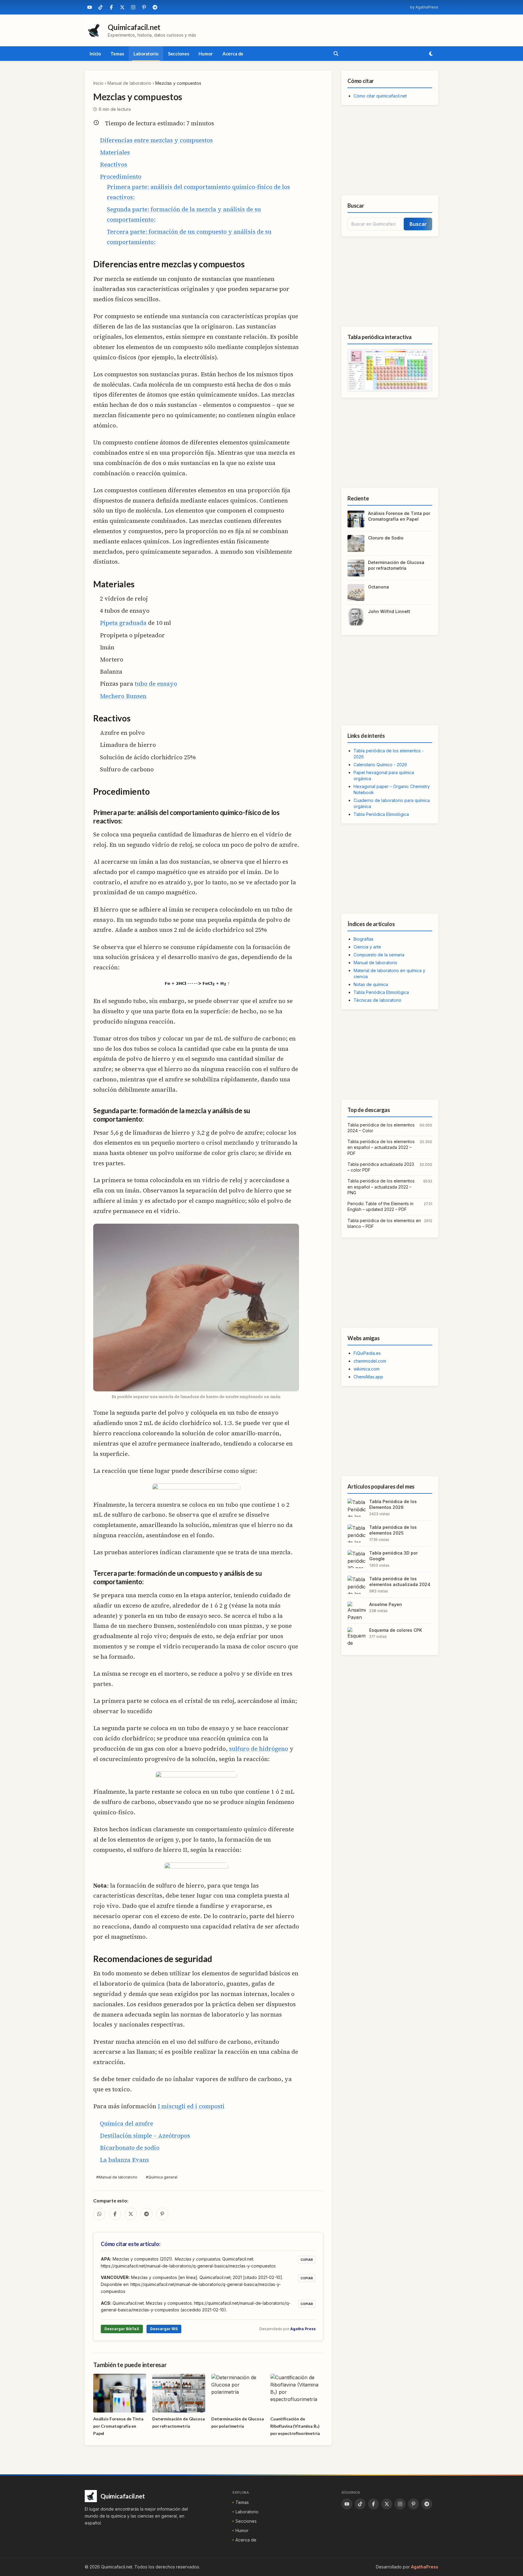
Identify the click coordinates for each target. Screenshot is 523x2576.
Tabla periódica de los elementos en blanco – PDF (384, 1223)
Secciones (179, 54)
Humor (206, 54)
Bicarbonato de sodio (130, 2148)
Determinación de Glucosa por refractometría (396, 565)
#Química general (162, 2177)
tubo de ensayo (156, 684)
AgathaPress (425, 2567)
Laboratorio (146, 54)
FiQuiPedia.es (367, 1353)
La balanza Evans (124, 2160)
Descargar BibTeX (122, 2329)
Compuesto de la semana (379, 955)
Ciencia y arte (367, 947)
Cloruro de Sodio (386, 538)
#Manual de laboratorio (117, 2177)
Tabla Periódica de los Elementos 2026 (393, 1504)
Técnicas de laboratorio (377, 1000)
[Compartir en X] (131, 2214)
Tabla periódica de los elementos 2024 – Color (381, 1128)
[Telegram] (155, 7)
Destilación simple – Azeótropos (145, 2136)
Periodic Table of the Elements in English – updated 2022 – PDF (380, 1206)
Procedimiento (121, 176)
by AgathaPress (424, 7)
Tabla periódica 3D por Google (393, 1556)
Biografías (363, 939)
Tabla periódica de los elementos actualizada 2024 (400, 1582)
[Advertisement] (390, 150)
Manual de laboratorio (129, 83)
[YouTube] (90, 7)
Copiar (307, 2260)
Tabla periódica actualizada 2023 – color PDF (381, 1167)
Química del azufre (127, 2123)
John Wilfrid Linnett (389, 611)
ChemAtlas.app (368, 1377)
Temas (117, 54)
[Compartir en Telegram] (146, 2214)
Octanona (378, 587)
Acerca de (233, 54)
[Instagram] (133, 7)
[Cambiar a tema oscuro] (431, 54)
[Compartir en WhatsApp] (99, 2214)
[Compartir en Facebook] (115, 2214)
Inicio (95, 54)
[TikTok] (100, 7)
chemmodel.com (370, 1361)
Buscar (418, 224)
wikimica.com (367, 1369)
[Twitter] (122, 7)
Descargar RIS (164, 2329)
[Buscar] (336, 54)
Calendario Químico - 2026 (380, 765)
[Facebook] (111, 7)
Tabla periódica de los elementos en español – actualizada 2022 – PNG (381, 1187)
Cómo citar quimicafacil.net (380, 96)
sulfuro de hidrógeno (259, 1749)
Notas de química (371, 984)
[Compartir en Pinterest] (162, 2214)
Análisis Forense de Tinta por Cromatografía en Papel (399, 516)
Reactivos (113, 164)
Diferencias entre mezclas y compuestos (156, 140)
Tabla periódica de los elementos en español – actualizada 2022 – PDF (381, 1147)
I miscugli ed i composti (191, 2106)
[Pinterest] (144, 7)
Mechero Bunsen (123, 696)
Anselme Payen (386, 1604)
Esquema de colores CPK (396, 1630)
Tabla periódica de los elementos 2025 (393, 1530)
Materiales (115, 152)
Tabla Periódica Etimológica (381, 814)
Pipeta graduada (123, 623)
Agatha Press (303, 2329)
